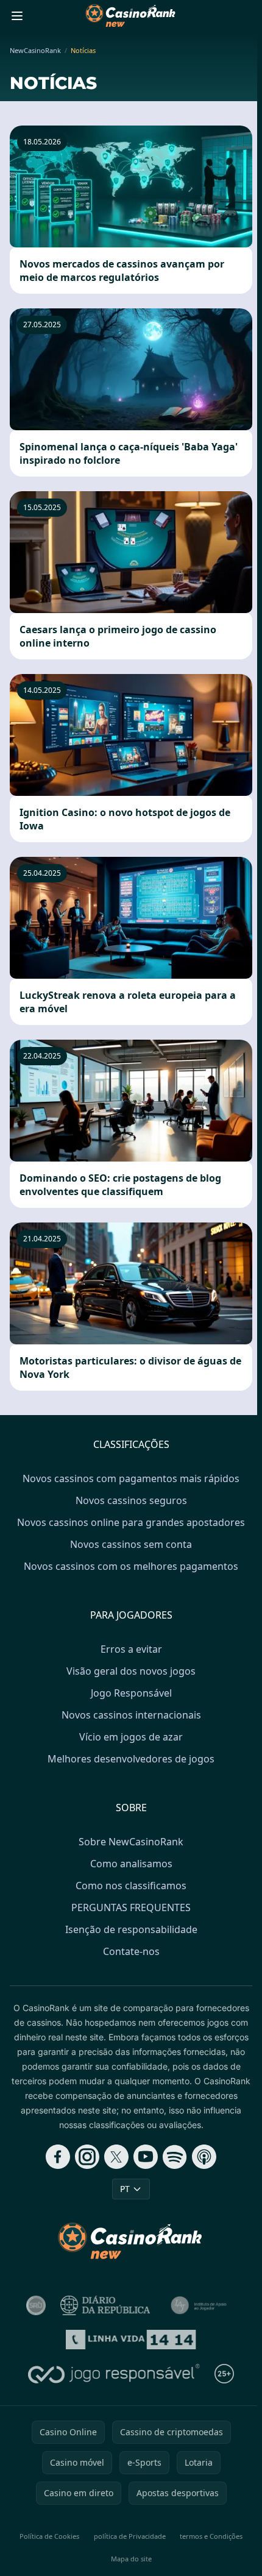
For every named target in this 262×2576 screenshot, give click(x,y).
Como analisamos (131, 1864)
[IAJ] (200, 2305)
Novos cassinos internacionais (131, 1715)
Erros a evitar (131, 1649)
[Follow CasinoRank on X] (116, 2157)
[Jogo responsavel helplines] (114, 2374)
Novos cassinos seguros (131, 1500)
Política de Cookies (49, 2536)
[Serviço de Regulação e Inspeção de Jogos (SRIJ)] (36, 2305)
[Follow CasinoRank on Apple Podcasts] (204, 2157)
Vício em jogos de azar (131, 1737)
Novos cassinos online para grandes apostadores (131, 1522)
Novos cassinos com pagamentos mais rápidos (131, 1478)
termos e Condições (211, 2536)
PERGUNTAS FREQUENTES (131, 1907)
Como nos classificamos (131, 1886)
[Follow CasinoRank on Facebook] (58, 2157)
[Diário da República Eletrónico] (105, 2305)
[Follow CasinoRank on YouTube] (146, 2157)
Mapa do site (131, 2559)
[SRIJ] (131, 2340)
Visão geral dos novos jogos (131, 1671)
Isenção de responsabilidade (131, 1929)
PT (125, 2189)
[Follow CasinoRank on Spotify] (175, 2157)
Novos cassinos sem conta (131, 1544)
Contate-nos (131, 1951)
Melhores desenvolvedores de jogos (131, 1759)
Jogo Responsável (131, 1693)
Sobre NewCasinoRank (131, 1842)
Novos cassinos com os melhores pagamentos (131, 1566)
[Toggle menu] (17, 16)
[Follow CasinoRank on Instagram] (87, 2157)
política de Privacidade (130, 2536)
